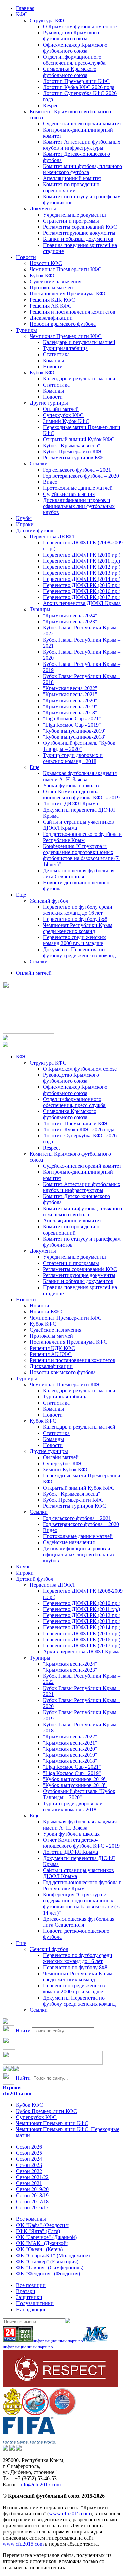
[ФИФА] (29, 2442)
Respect (51, 105)
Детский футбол (35, 530)
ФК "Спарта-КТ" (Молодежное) (53, 2255)
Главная (25, 8)
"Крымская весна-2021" (70, 694)
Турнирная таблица (65, 348)
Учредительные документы (74, 215)
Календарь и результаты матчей (79, 342)
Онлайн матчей (61, 409)
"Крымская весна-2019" (70, 706)
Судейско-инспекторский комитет (82, 124)
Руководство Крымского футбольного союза (71, 36)
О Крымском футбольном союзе (80, 26)
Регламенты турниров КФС (75, 458)
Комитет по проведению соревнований (71, 187)
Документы (43, 209)
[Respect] (60, 2385)
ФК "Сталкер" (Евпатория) (47, 2261)
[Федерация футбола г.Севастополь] (35, 2414)
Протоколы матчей (51, 288)
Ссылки (39, 464)
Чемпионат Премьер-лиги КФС (66, 269)
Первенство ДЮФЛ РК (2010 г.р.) (82, 555)
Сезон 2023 (29, 2165)
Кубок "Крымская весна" (72, 445)
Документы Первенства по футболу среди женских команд (79, 952)
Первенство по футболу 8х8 (75, 919)
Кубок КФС (43, 275)
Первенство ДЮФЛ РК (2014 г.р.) (82, 579)
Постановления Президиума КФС (69, 294)
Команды (54, 360)
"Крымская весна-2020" (70, 700)
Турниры (27, 330)
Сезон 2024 (29, 2159)
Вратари (26, 2291)
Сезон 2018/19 (32, 2195)
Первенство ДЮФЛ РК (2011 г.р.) (81, 561)
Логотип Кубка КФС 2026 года (79, 87)
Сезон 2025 (29, 2153)
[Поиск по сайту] (5, 2022)
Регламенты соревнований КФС (80, 227)
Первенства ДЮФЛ (52, 536)
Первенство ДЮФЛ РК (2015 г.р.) (82, 585)
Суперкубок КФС (63, 415)
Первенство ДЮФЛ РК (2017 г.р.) (82, 597)
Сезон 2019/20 (32, 2189)
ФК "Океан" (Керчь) (39, 2249)
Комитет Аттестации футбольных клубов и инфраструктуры (82, 145)
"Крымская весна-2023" (70, 621)
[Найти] (68, 2322)
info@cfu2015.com (40, 2484)
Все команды (31, 2219)
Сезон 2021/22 (32, 2177)
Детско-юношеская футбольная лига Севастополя (79, 873)
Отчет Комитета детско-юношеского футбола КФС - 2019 (81, 795)
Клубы (24, 518)
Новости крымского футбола (63, 324)
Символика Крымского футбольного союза (70, 72)
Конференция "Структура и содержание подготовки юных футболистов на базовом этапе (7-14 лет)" (82, 855)
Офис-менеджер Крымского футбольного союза (75, 48)
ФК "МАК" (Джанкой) (42, 2243)
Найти (23, 2030)
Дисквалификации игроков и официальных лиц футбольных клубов (79, 506)
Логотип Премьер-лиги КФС (76, 81)
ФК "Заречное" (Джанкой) (46, 2237)
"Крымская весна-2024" (70, 615)
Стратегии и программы (71, 221)
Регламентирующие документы (79, 233)
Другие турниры (49, 403)
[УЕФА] (62, 2414)
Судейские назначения (55, 281)
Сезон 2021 (29, 2183)
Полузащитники (35, 2303)
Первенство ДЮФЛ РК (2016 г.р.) (82, 591)
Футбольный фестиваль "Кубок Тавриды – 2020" (79, 746)
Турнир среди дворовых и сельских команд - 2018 (73, 758)
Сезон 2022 (29, 2171)
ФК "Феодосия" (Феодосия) (48, 2274)
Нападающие (31, 2309)
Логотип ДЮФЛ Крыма (71, 804)
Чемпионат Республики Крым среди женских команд (78, 928)
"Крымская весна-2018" (70, 713)
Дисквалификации (51, 318)
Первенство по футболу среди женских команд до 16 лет (78, 910)
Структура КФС (48, 20)
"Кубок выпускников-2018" (75, 737)
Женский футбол (49, 901)
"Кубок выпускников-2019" (75, 731)
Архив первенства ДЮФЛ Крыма (82, 603)
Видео (50, 482)
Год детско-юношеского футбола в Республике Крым (82, 837)
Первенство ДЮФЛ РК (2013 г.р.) (82, 573)
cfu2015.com (17, 2093)
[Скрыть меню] (5, 2070)
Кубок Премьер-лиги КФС (73, 451)
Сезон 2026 (29, 2147)
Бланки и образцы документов (78, 239)
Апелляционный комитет (72, 178)
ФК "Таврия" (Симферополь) (50, 2268)
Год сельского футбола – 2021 (77, 470)
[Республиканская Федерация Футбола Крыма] (12, 2414)
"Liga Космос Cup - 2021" (72, 719)
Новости (26, 257)
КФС (22, 14)
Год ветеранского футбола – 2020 (81, 476)
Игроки (25, 524)
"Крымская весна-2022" (70, 688)
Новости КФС (46, 263)
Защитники (29, 2297)
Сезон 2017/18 (32, 2201)
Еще (34, 767)
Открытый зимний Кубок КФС (79, 439)
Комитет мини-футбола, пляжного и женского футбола (82, 169)
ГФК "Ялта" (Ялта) (38, 2231)
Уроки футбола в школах (71, 785)
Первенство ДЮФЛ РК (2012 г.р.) (82, 567)
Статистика (56, 354)
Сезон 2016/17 (32, 2207)
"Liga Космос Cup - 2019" (72, 725)
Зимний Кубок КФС (66, 421)
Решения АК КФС (51, 306)
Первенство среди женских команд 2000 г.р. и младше (74, 940)
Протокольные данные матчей (78, 488)
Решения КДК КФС (52, 300)
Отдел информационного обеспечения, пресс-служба (74, 60)
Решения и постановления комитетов (72, 312)
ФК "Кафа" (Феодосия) (43, 2225)
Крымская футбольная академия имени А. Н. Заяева (80, 776)
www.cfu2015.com (70, 2513)
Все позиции (31, 2285)
